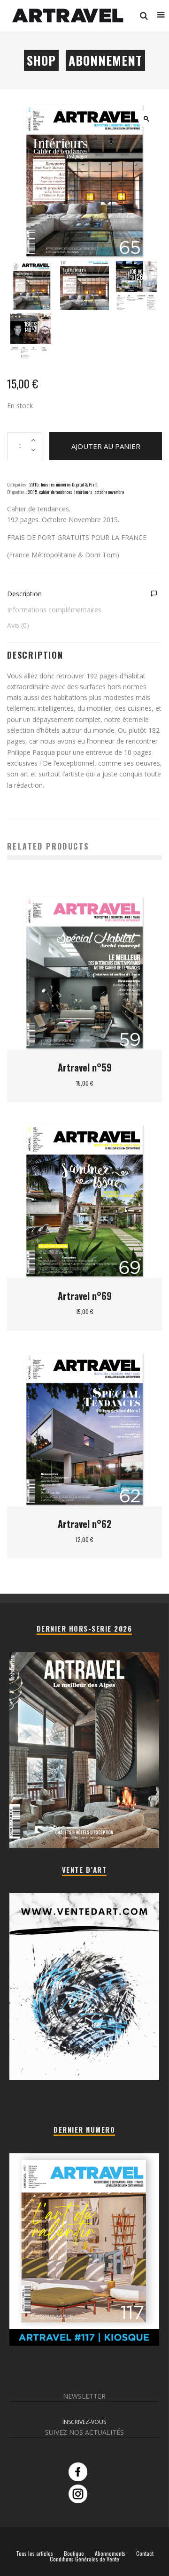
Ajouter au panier (106, 446)
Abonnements (110, 2553)
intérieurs (83, 492)
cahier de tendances (56, 492)
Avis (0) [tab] (18, 625)
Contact (145, 2553)
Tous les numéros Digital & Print (69, 484)
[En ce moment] (84, 2343)
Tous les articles (35, 2553)
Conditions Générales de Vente (84, 2559)
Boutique (74, 2553)
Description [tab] (24, 594)
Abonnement (105, 60)
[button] (146, 119)
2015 (34, 484)
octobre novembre (109, 492)
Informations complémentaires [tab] (54, 610)
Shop (41, 60)
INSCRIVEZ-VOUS (84, 2422)
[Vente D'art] (84, 2078)
